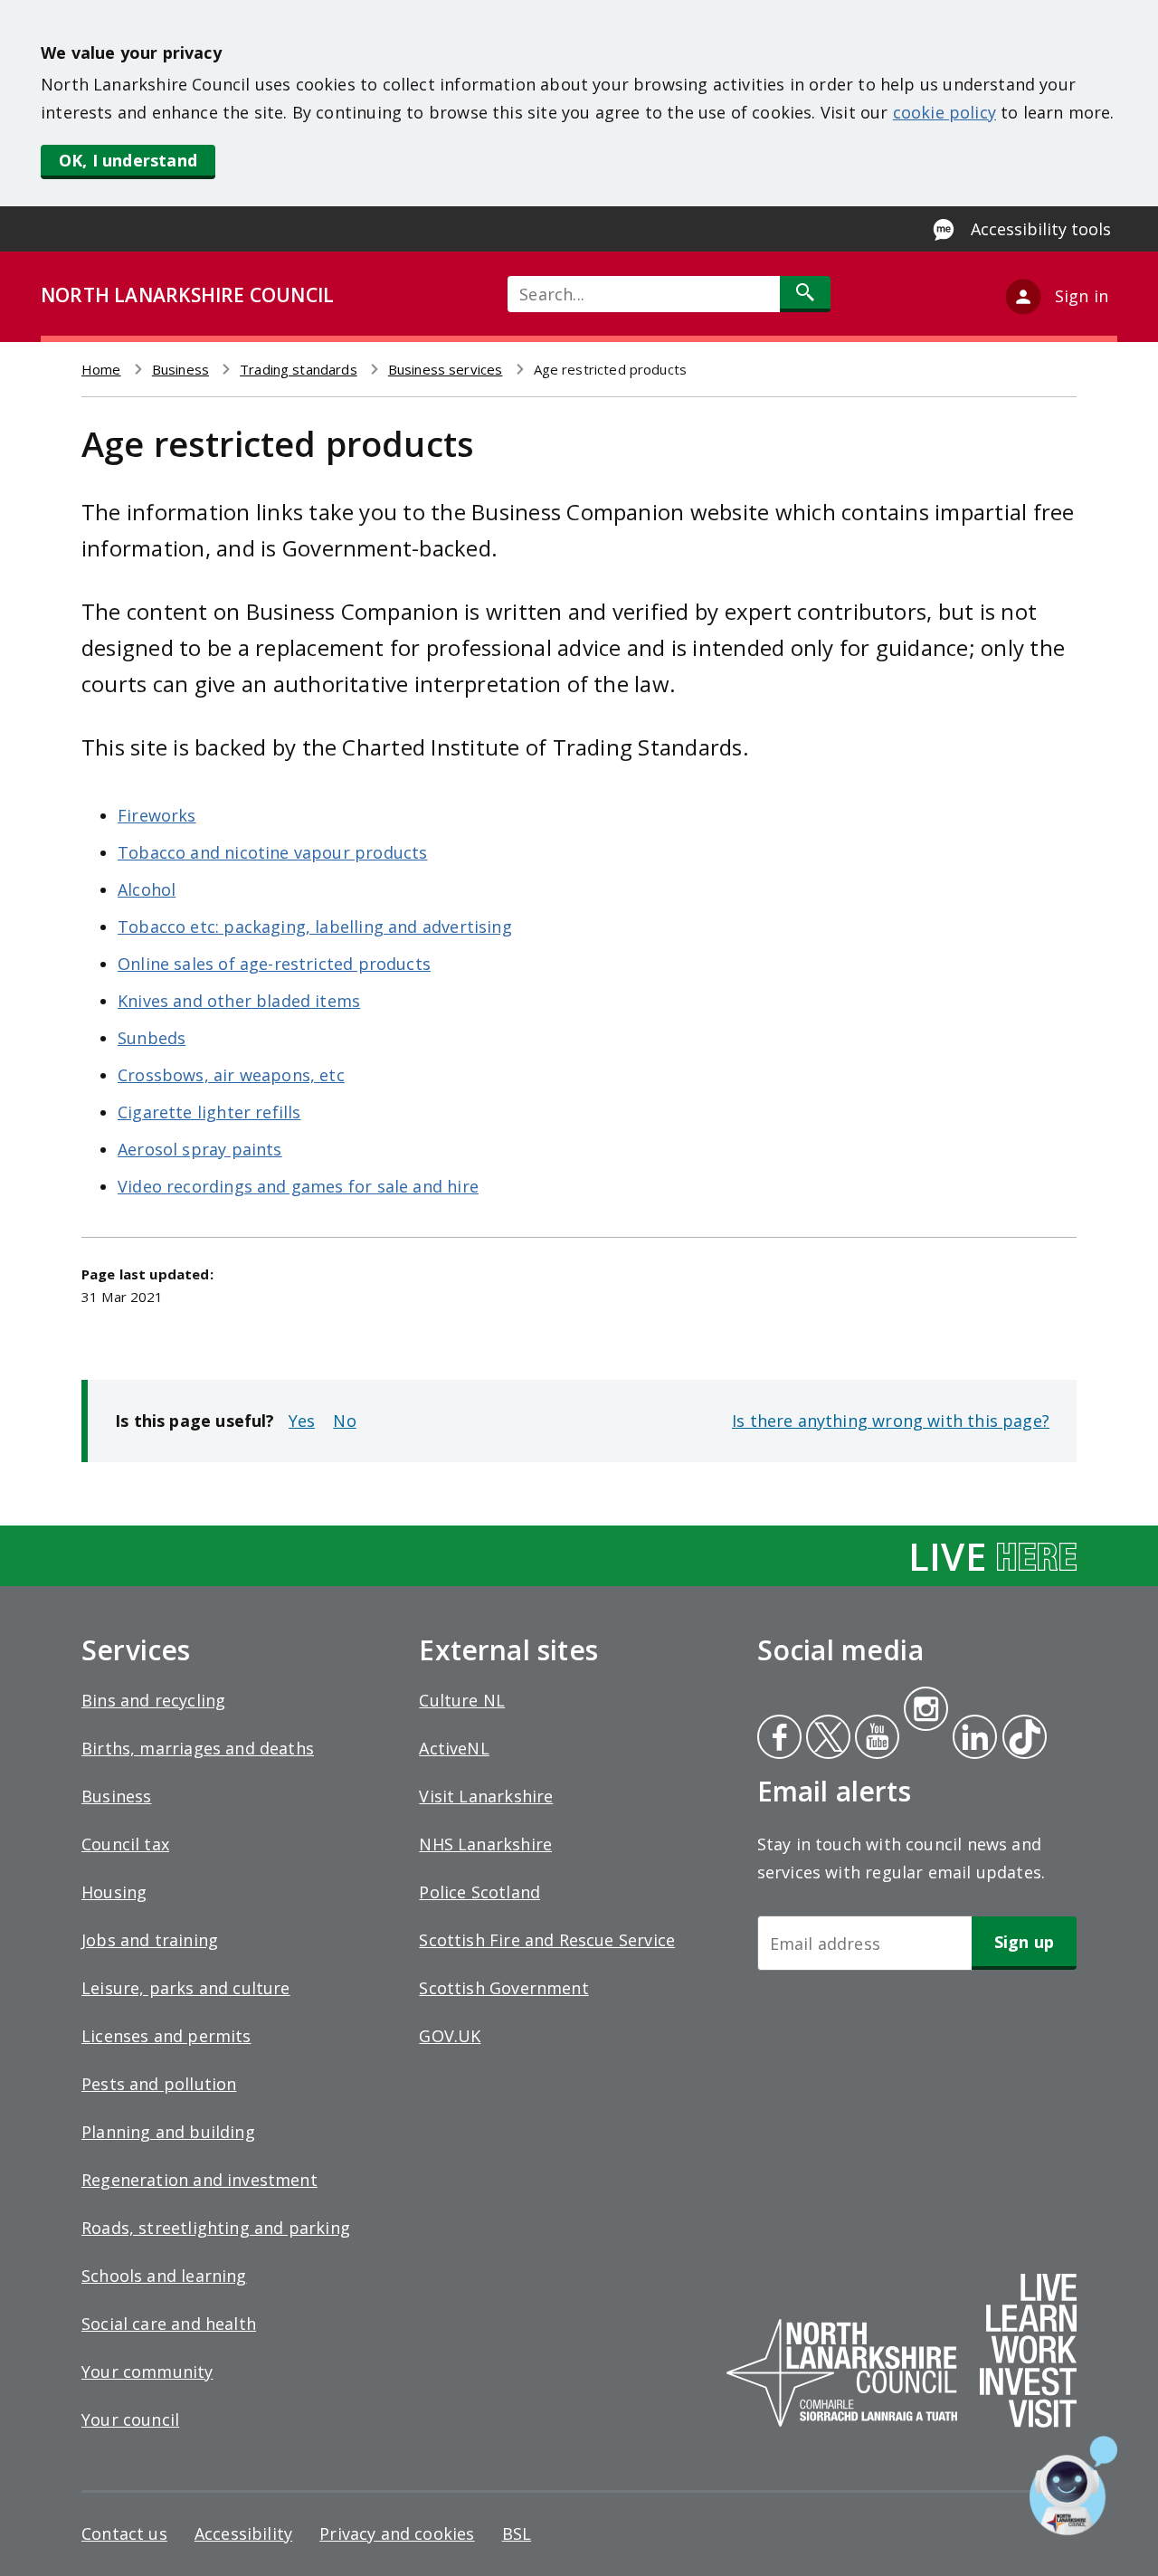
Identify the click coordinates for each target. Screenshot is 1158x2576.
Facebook (779, 1739)
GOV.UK (450, 2036)
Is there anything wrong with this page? (891, 1421)
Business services (446, 369)
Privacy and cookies (397, 2533)
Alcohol (147, 889)
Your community (147, 2372)
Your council (130, 2419)
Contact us (124, 2533)
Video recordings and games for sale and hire (298, 1186)
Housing (114, 1892)
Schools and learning (164, 2276)
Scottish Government (503, 1988)
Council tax (125, 1844)
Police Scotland (479, 1892)
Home (101, 369)
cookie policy (944, 112)
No (344, 1421)
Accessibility (243, 2533)
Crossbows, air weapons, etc (231, 1075)
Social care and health (169, 2324)
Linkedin (972, 1739)
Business (180, 369)
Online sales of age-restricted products (274, 964)
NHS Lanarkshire (485, 1844)
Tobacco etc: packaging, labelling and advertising (315, 927)
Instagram (925, 1711)
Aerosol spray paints (200, 1149)
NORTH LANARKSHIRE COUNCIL (187, 295)
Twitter (826, 1739)
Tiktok (1020, 1739)
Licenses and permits (166, 2036)
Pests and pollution (159, 2084)
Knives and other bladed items (239, 1001)
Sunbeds (152, 1038)
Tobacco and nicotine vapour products (272, 852)
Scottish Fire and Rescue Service (547, 1940)
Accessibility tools (1041, 229)
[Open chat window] (1073, 2486)
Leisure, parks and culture (186, 1988)
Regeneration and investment (199, 2180)
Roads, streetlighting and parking (216, 2228)
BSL (517, 2533)
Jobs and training (150, 1940)
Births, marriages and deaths (198, 1748)
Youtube (875, 1739)
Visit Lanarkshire (486, 1796)
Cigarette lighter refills (209, 1112)
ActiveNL (454, 1748)
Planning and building (168, 2132)
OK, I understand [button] (128, 160)
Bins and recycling (153, 1700)
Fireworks (157, 815)
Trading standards (299, 369)
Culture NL (462, 1700)
